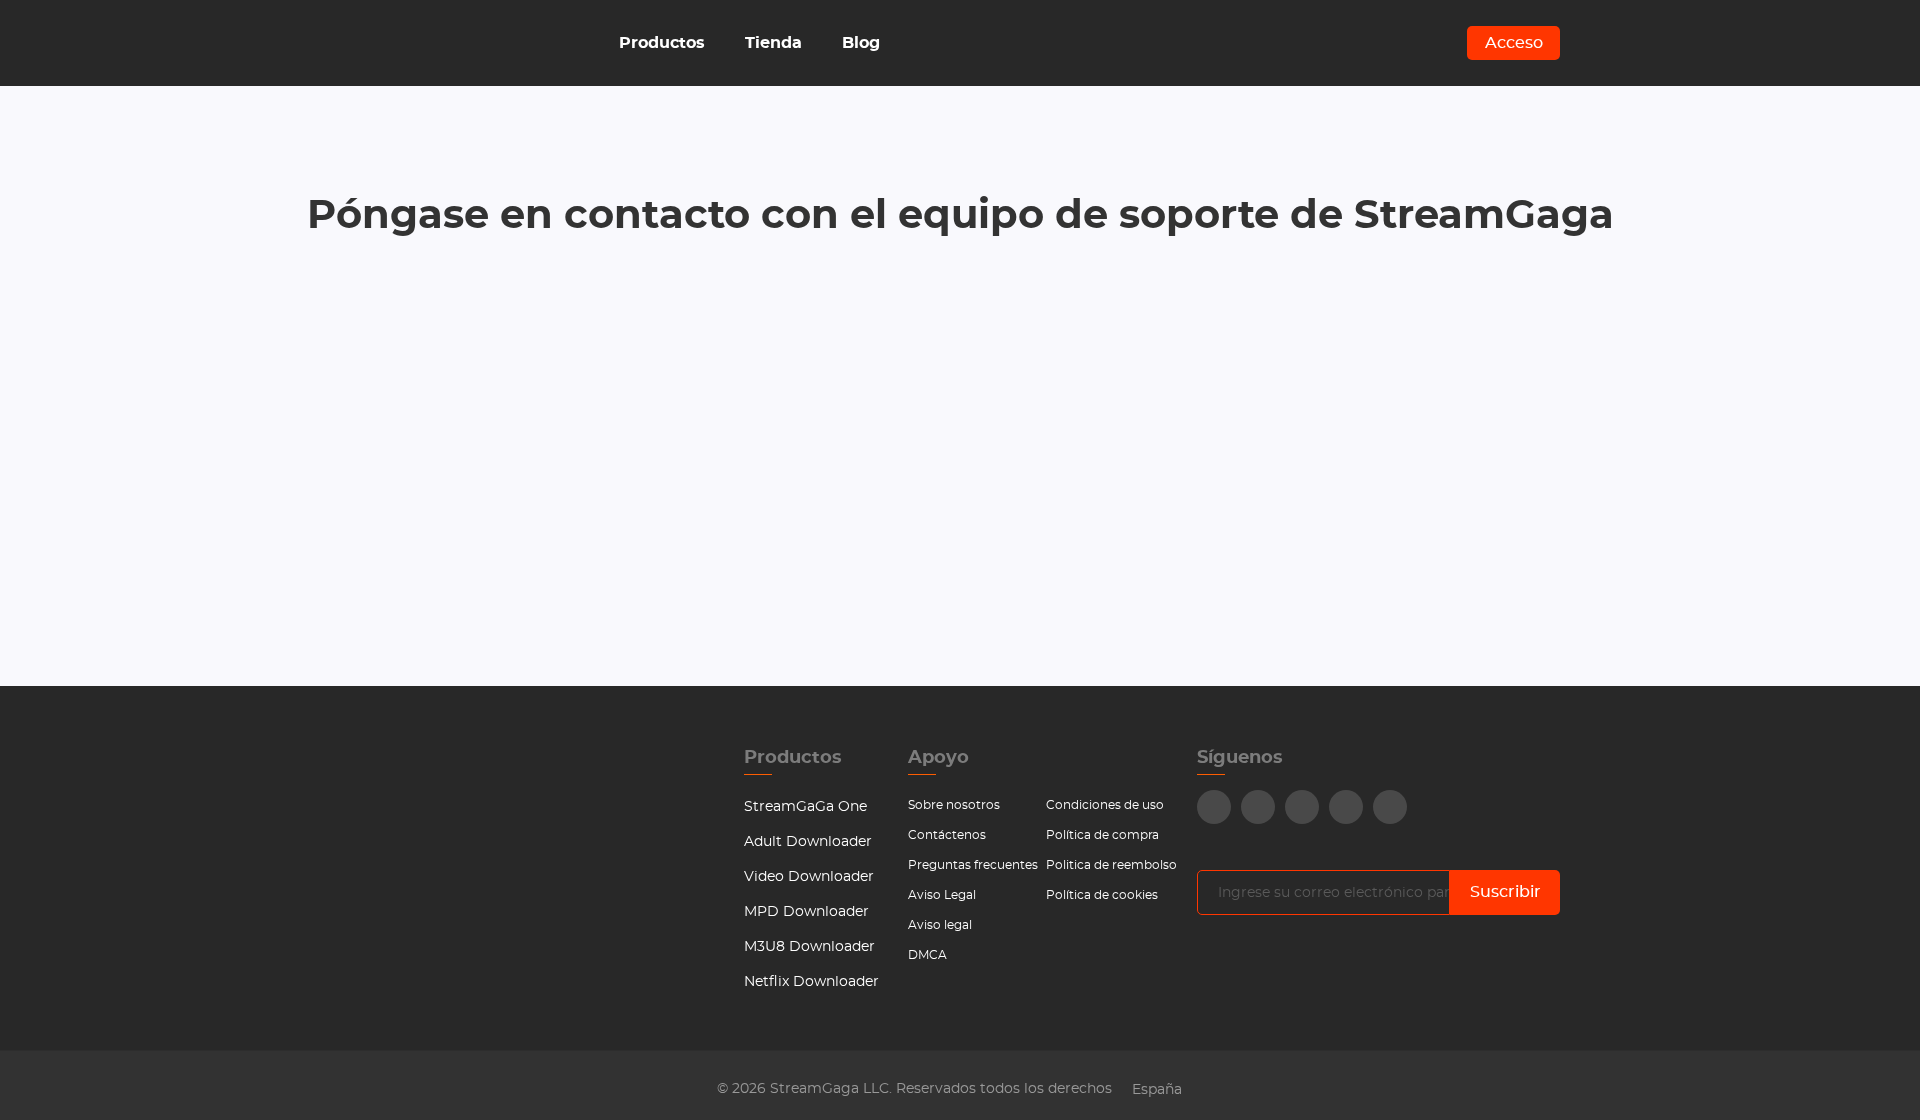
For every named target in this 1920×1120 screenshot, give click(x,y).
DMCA (927, 955)
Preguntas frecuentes (973, 865)
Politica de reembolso (1111, 865)
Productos (662, 43)
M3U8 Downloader (809, 947)
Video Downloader (809, 877)
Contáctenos (947, 835)
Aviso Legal (942, 895)
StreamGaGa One (805, 807)
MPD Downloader (806, 912)
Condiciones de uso (1105, 805)
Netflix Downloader (811, 982)
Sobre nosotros (954, 805)
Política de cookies (1102, 895)
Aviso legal (940, 925)
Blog (861, 43)
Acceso (1514, 43)
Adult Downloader (808, 842)
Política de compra (1102, 835)
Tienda (773, 43)
